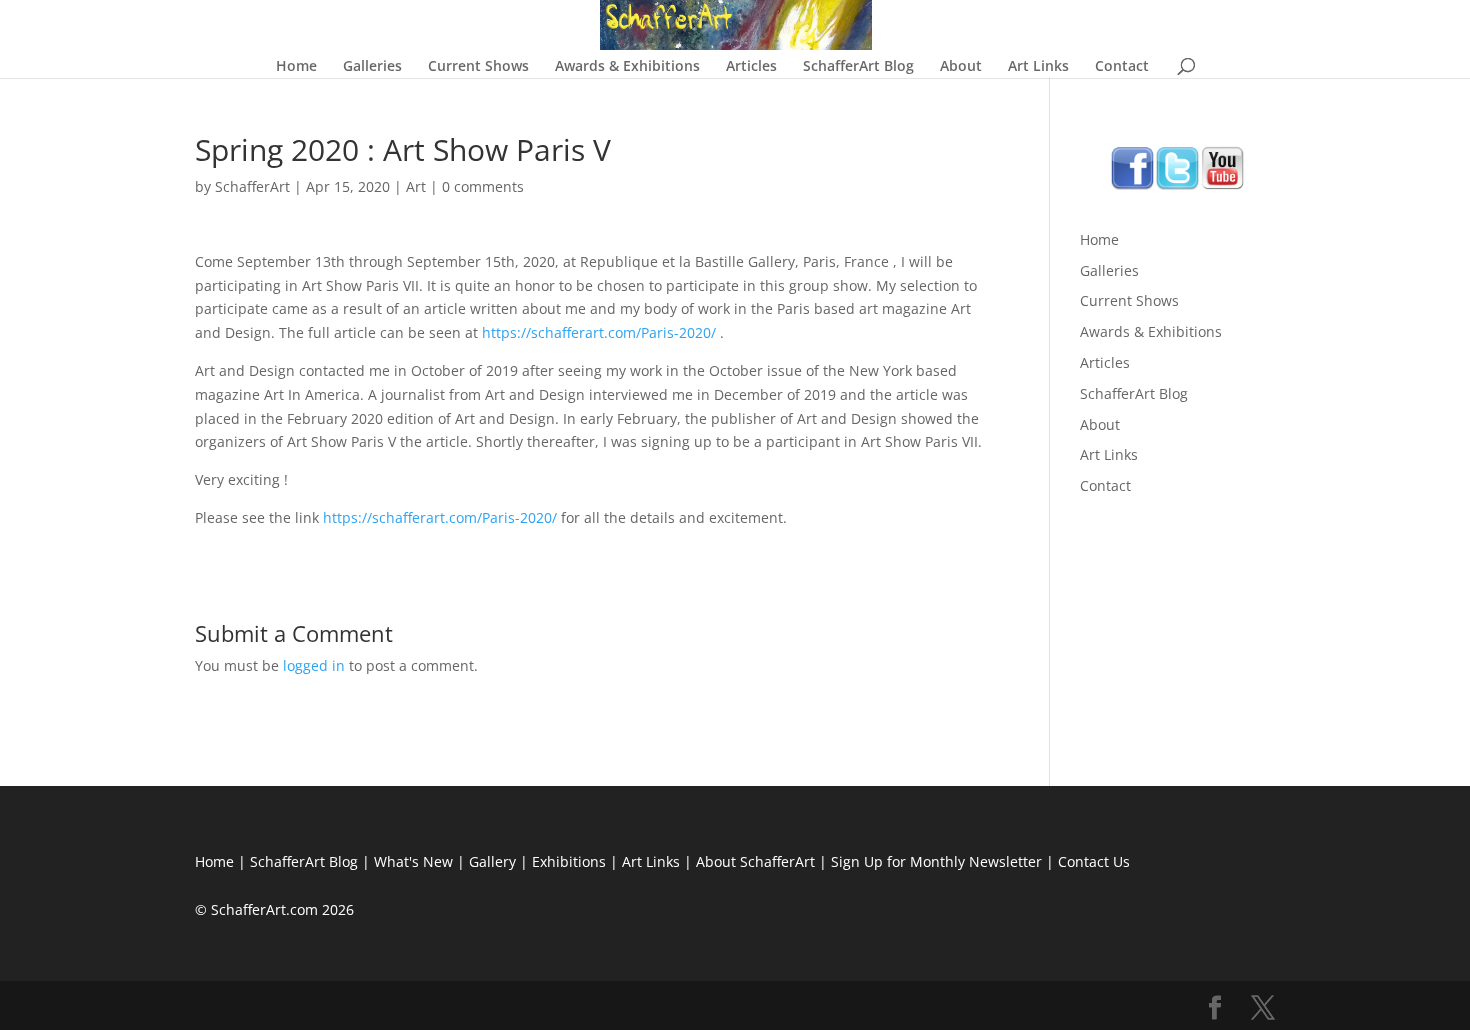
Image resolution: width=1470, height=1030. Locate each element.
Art (416, 186)
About (961, 67)
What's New (413, 861)
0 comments (483, 186)
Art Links (1038, 67)
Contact (1122, 67)
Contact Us (1094, 861)
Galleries (372, 67)
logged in (314, 665)
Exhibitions (569, 861)
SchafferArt (252, 186)
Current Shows (478, 67)
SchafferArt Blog (858, 67)
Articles (751, 67)
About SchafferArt (755, 861)
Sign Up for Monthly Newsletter (936, 861)
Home (296, 67)
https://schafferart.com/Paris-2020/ (599, 332)
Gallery (492, 861)
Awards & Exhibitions (627, 67)
